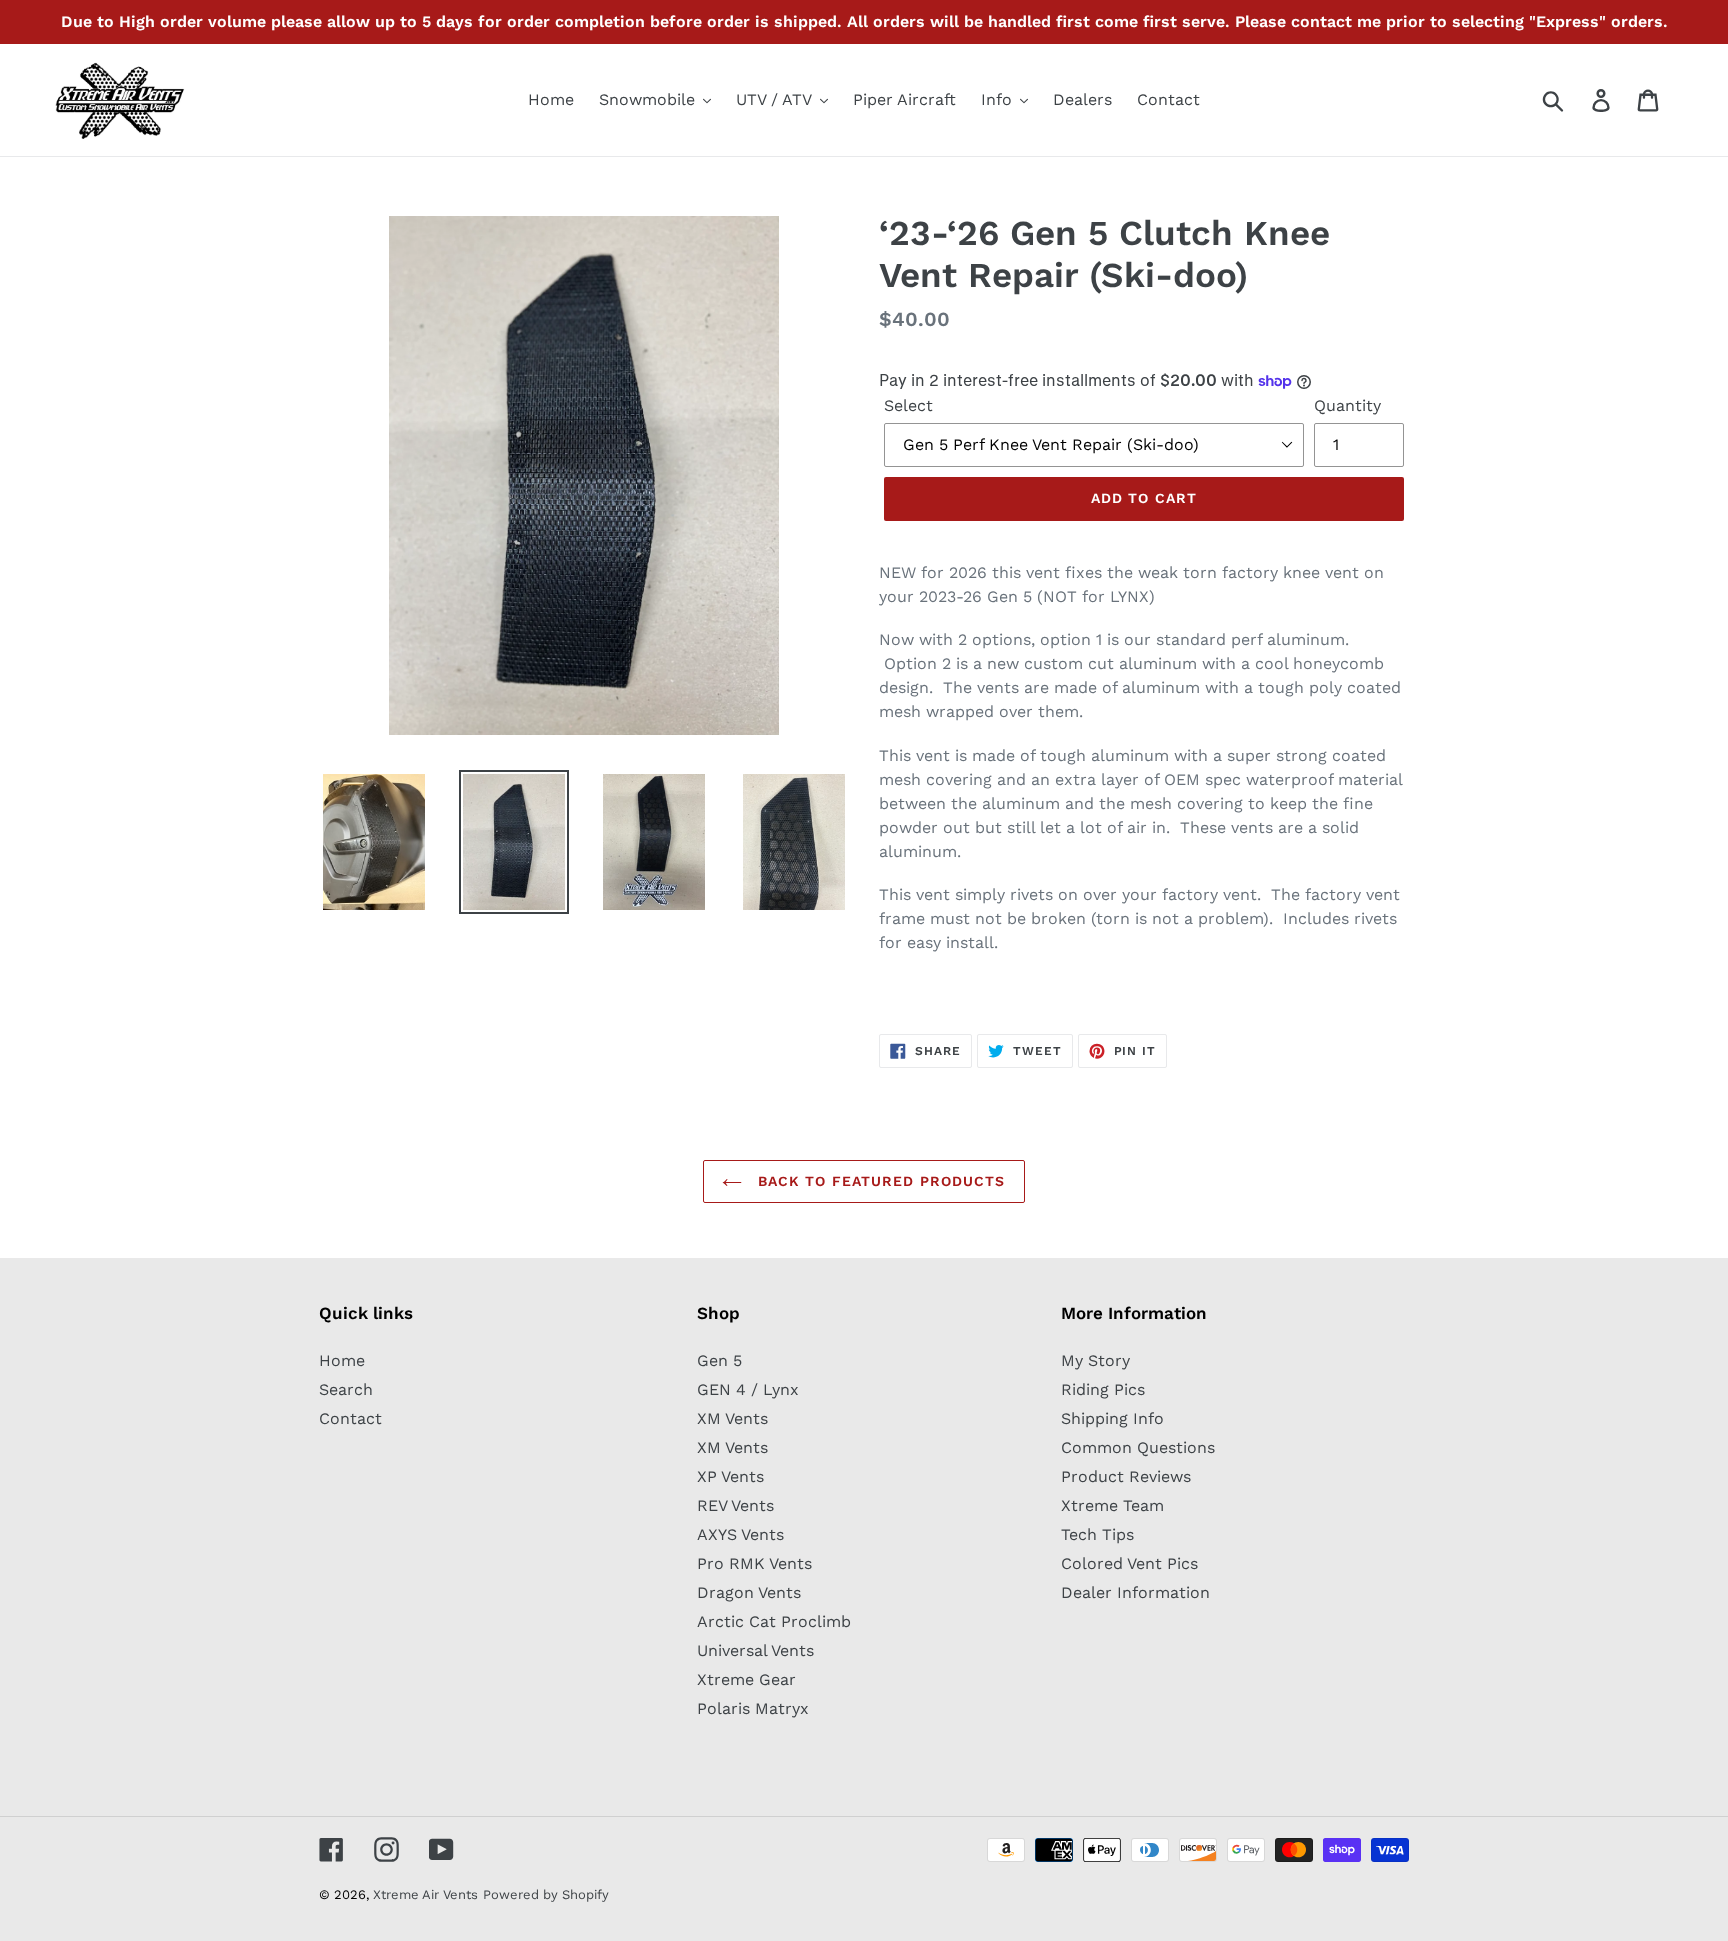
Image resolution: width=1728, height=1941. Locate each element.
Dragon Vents (749, 1592)
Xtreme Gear (746, 1679)
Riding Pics (1103, 1389)
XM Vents (732, 1418)
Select (908, 405)
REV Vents (735, 1505)
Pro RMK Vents (754, 1563)
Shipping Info (1112, 1418)
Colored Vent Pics (1129, 1563)
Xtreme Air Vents (425, 1894)
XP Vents (730, 1476)
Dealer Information (1135, 1592)
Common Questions (1138, 1447)
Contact (350, 1418)
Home (342, 1360)
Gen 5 (719, 1360)
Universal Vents (755, 1650)
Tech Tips (1097, 1534)
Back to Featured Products (878, 1181)
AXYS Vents (740, 1534)
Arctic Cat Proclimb (774, 1621)
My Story (1095, 1360)
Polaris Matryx (753, 1708)
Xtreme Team (1112, 1505)
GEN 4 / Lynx (748, 1389)
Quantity (1347, 405)
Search (346, 1389)
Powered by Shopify (546, 1894)
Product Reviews (1126, 1476)
